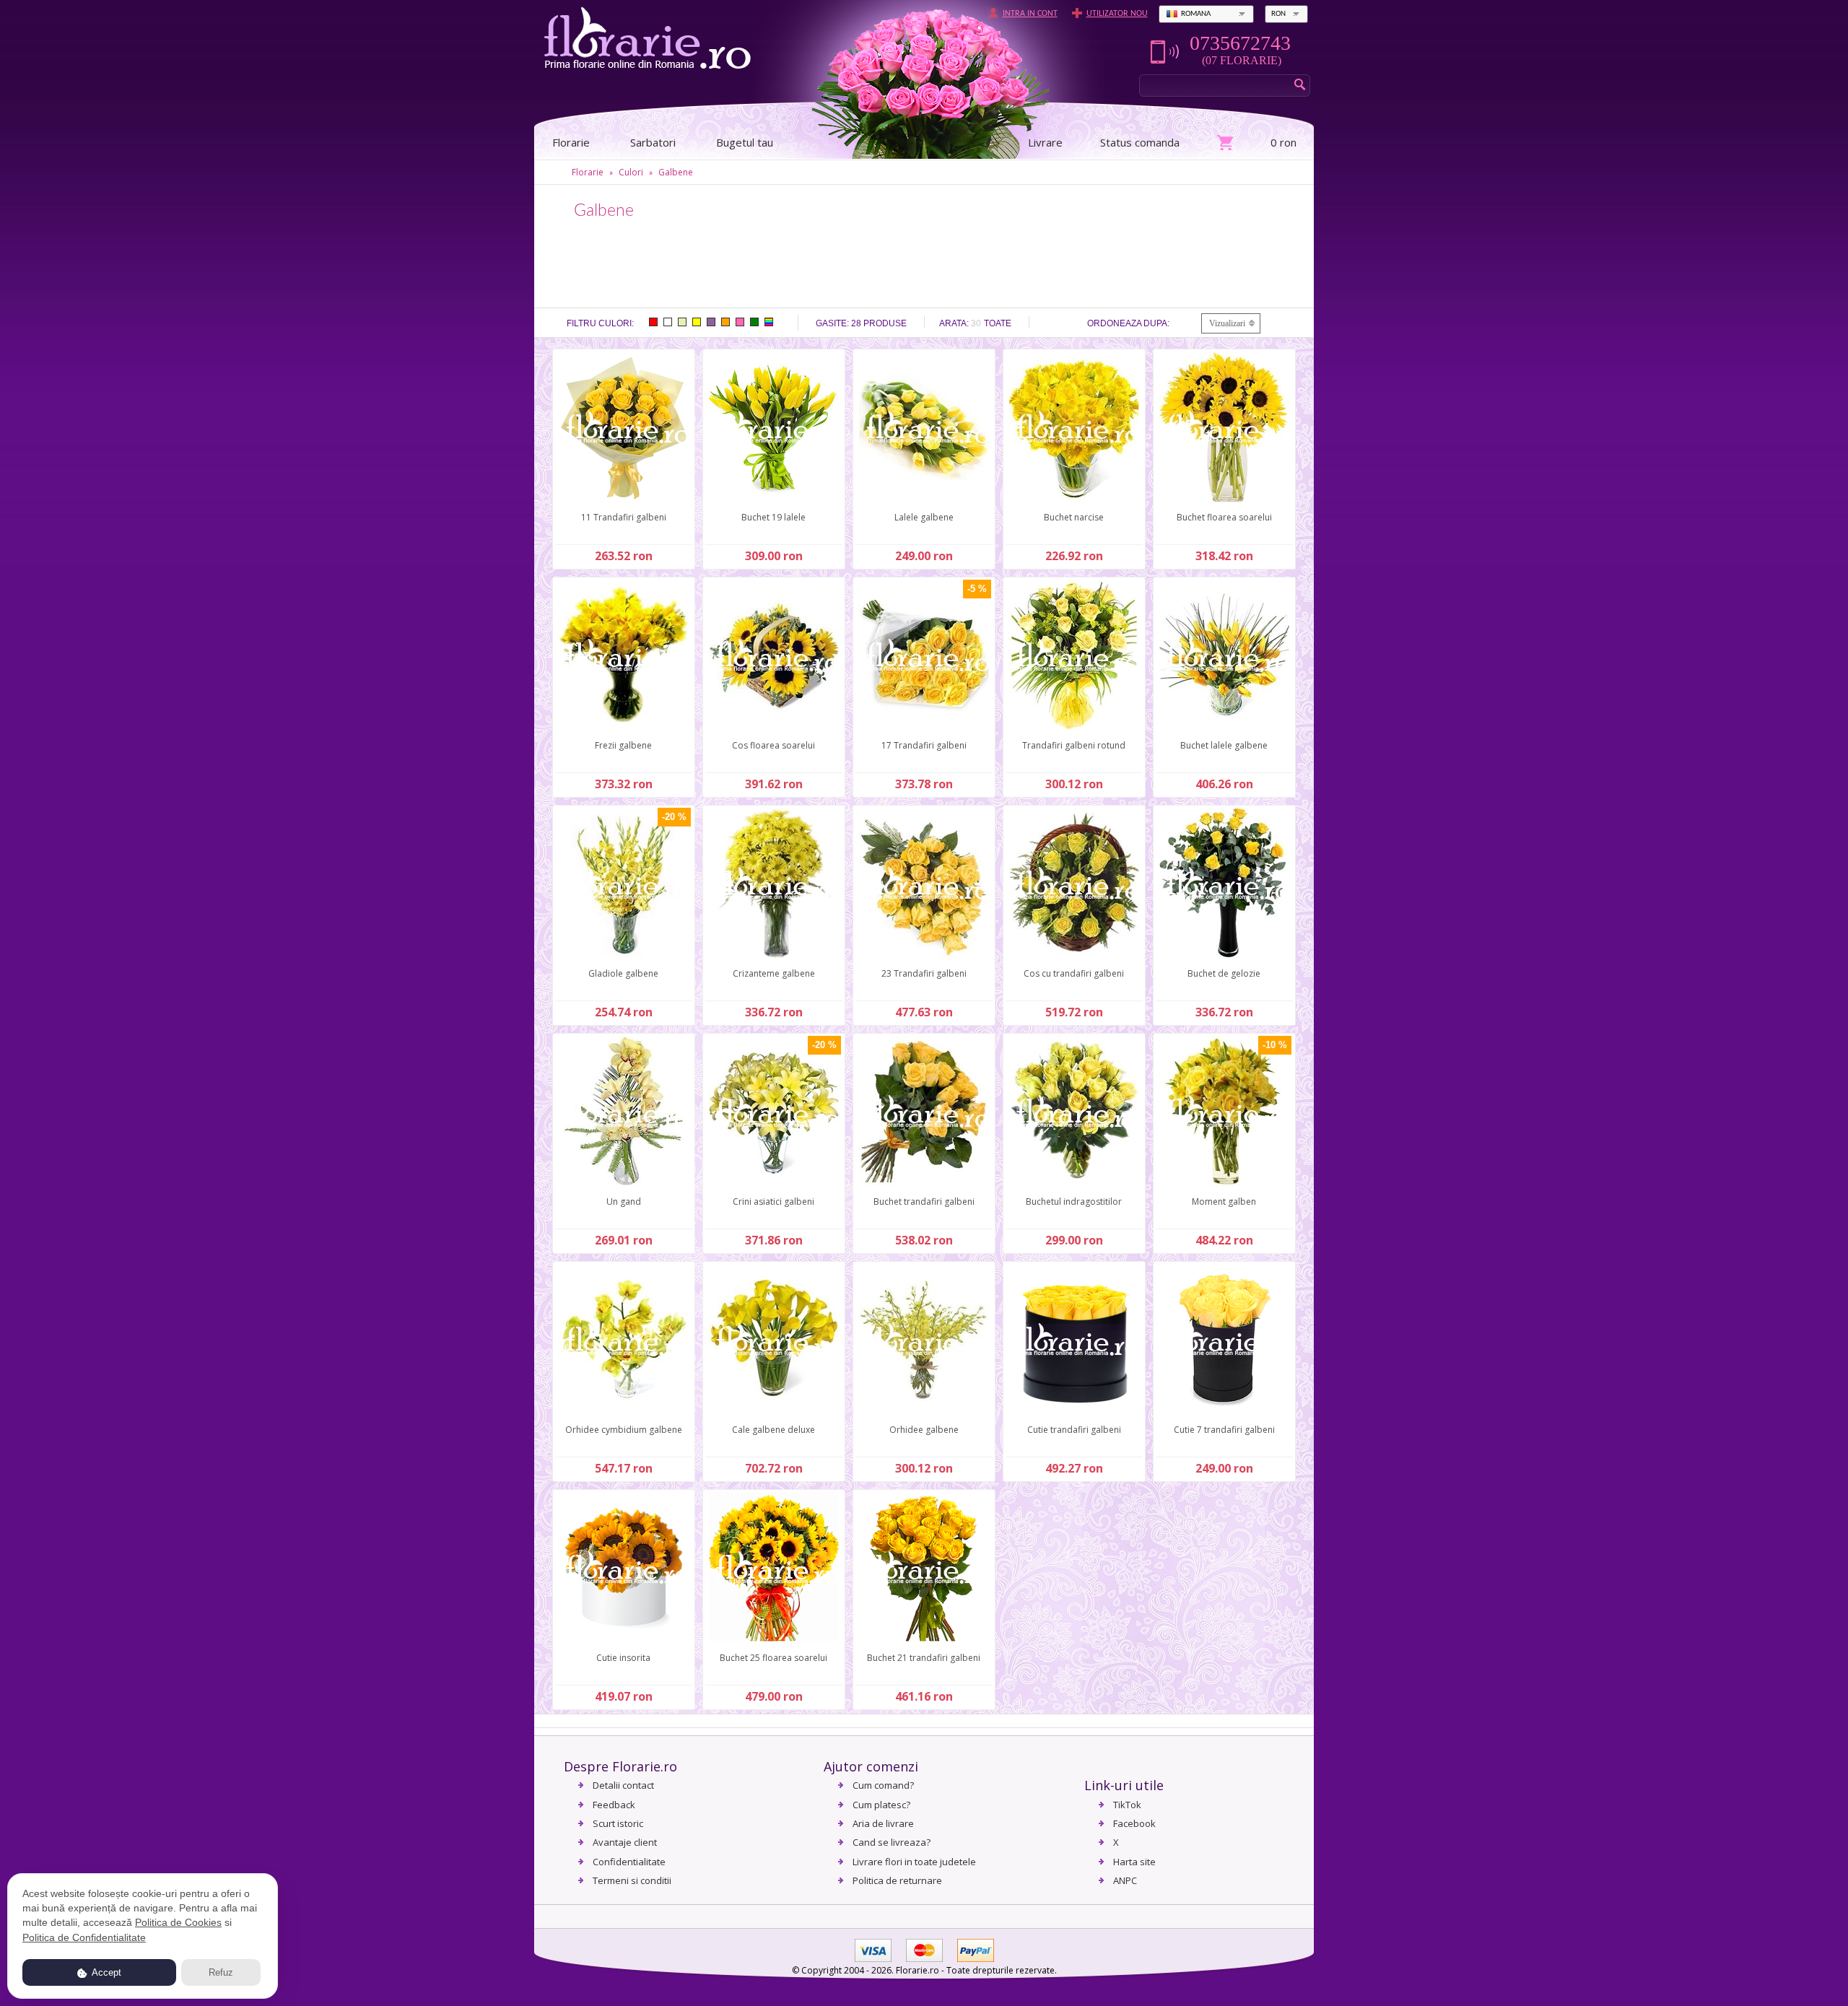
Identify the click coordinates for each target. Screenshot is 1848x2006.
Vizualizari (1227, 323)
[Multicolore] (769, 322)
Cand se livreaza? (892, 1842)
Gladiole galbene (623, 973)
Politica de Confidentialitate (84, 1937)
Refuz (221, 1972)
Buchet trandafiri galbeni (924, 1202)
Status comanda (1140, 142)
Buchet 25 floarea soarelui (773, 1658)
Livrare (1045, 142)
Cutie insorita (623, 1658)
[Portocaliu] (725, 322)
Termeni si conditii (632, 1880)
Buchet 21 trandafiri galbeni (924, 1658)
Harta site (1134, 1862)
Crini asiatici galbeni (773, 1202)
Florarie (588, 172)
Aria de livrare (883, 1823)
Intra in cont (1030, 14)
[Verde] (754, 322)
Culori (631, 172)
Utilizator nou (1117, 14)
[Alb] (668, 322)
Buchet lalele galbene (1224, 745)
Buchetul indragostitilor (1074, 1202)
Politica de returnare (897, 1880)
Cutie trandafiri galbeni (1074, 1430)
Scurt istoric (618, 1823)
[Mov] (711, 322)
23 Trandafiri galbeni (924, 973)
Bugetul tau (745, 142)
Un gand (624, 1202)
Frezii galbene (623, 745)
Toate (998, 323)
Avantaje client (625, 1842)
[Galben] (697, 322)
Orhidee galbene (924, 1430)
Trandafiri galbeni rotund (1074, 745)
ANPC (1125, 1880)
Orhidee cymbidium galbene (624, 1430)
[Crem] (682, 322)
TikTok (1127, 1805)
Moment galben (1224, 1202)
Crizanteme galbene (774, 973)
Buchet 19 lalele (773, 517)
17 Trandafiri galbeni (924, 745)
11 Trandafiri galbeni (624, 517)
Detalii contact (623, 1785)
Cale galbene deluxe (773, 1430)
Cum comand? (883, 1785)
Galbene (676, 172)
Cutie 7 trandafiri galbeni (1224, 1430)
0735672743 (1240, 43)
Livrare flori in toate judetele (914, 1862)
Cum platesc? (881, 1805)
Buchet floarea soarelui (1224, 517)
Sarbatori (653, 142)
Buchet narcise (1074, 517)
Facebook (1134, 1823)
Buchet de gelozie (1224, 973)
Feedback (614, 1805)
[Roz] (740, 322)
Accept (105, 1972)
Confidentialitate (629, 1862)
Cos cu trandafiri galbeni (1074, 973)
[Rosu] (653, 322)
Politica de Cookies (178, 1922)
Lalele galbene (924, 517)
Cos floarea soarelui (773, 745)
